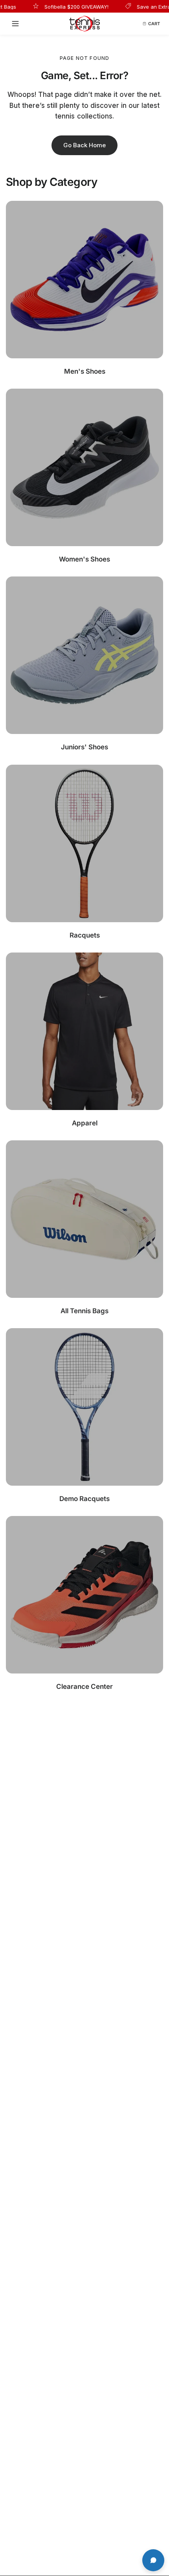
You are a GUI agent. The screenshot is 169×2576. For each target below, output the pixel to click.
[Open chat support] (153, 2560)
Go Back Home (84, 145)
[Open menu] (18, 24)
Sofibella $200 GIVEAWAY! (59, 6)
